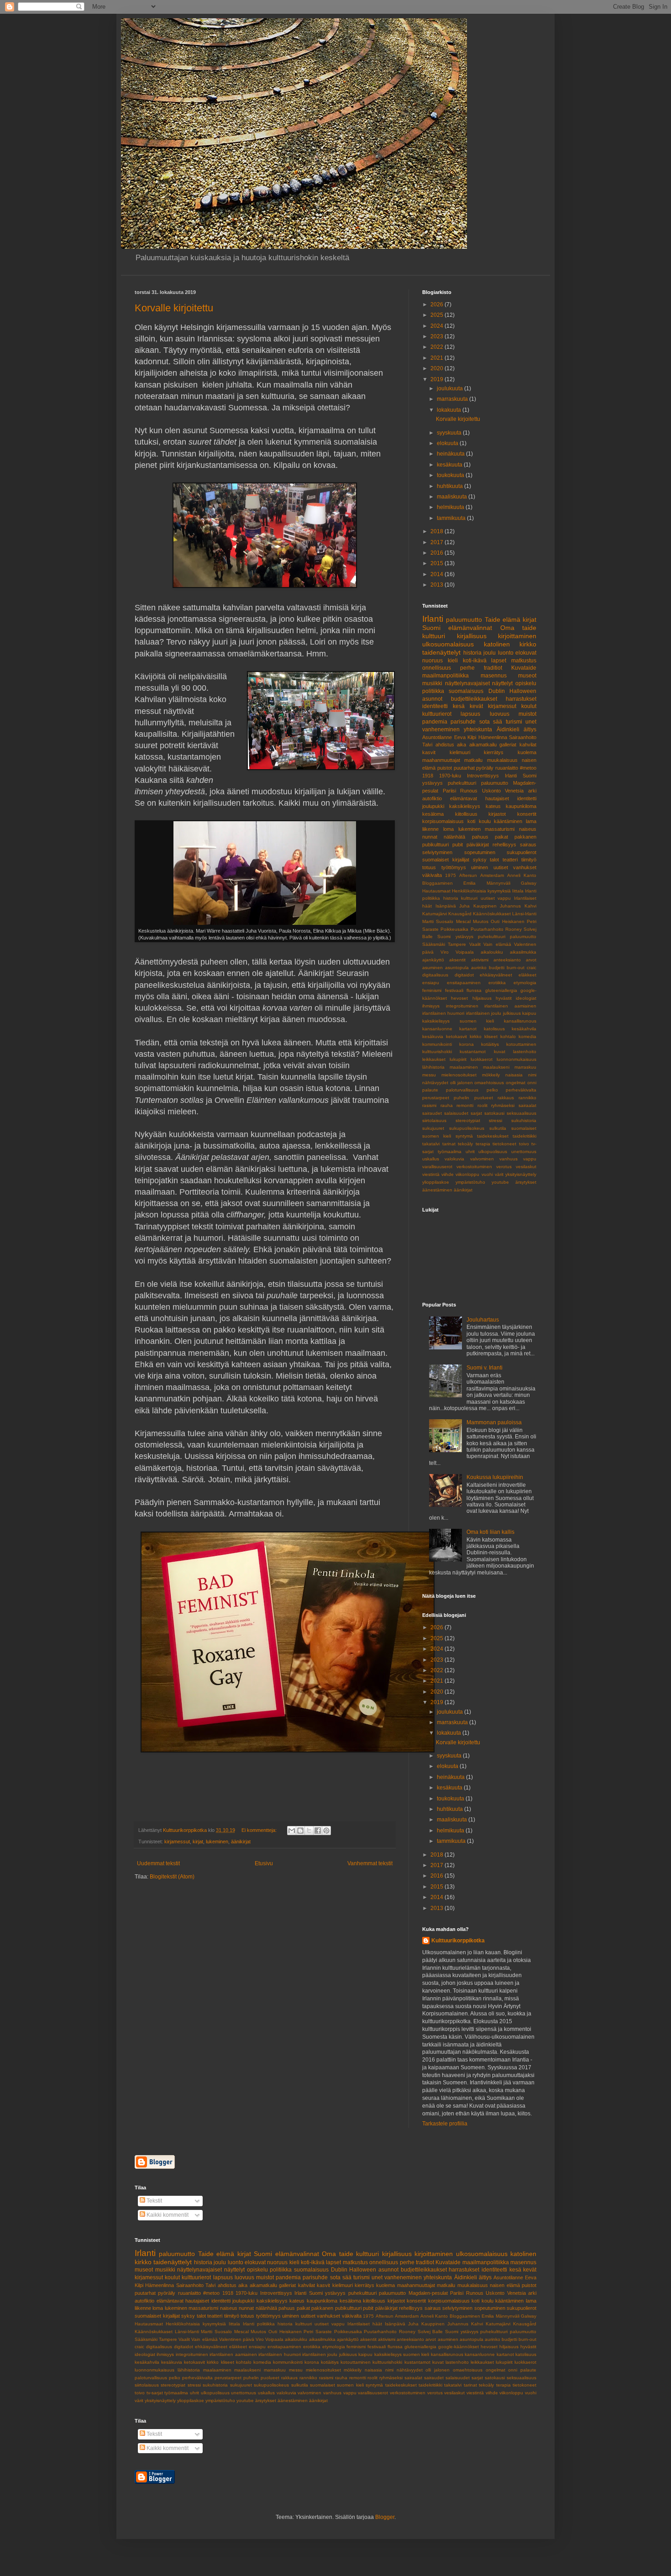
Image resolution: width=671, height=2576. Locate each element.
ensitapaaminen (464, 983)
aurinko (479, 968)
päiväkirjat (478, 845)
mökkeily (491, 1075)
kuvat (500, 1052)
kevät (476, 706)
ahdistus (445, 745)
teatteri (510, 860)
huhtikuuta (451, 486)
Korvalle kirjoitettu (174, 308)
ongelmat (516, 1083)
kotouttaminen (521, 1044)
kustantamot (473, 1052)
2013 (438, 585)
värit (499, 1174)
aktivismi (480, 960)
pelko (492, 1090)
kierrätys (494, 752)
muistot (527, 714)
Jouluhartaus (483, 1320)
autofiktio (432, 798)
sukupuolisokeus (467, 1128)
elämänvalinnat (470, 628)
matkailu (473, 760)
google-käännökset (459, 2347)
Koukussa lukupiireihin (495, 1477)
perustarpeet (436, 1098)
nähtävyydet (435, 1083)
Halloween (523, 691)
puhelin (461, 1098)
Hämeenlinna (493, 737)
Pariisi (449, 791)
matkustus (524, 661)
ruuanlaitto (507, 768)
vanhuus (508, 1159)
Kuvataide (524, 668)
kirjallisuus (472, 636)
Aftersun (468, 875)
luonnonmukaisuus (516, 1059)
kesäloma (433, 814)
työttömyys (454, 867)
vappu (530, 1159)
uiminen (480, 867)
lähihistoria (433, 1067)
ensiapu (431, 983)
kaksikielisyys (465, 806)
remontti (465, 1105)
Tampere (457, 944)
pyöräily (485, 768)
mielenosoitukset (459, 1075)
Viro (445, 952)
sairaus (528, 845)
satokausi (494, 1113)
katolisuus (494, 1029)
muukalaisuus (502, 760)
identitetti (527, 798)
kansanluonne (437, 1029)
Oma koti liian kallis (490, 1532)
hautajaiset (497, 798)
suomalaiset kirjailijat (446, 860)
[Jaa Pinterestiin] (326, 1831)
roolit (482, 1105)
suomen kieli (437, 1136)
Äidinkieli (508, 729)
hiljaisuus (482, 998)
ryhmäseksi (503, 1105)
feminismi (432, 990)
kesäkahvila (524, 1029)
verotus (504, 1167)
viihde (448, 1174)
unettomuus (524, 1152)
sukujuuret (433, 1128)
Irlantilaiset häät (365, 2324)
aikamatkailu (483, 745)
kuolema (527, 752)
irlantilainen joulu (484, 1013)
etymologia (525, 983)
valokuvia (454, 1159)
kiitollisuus (466, 814)
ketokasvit (456, 1036)
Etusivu (264, 1863)
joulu (490, 653)
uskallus (431, 1159)
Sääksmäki (434, 944)
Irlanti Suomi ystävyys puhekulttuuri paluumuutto (350, 2293)
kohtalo (508, 1036)
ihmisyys (431, 1006)
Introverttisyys (483, 776)
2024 (438, 326)
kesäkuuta (450, 465)
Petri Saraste (318, 2332)
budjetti (497, 968)
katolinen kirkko (510, 644)
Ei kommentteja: (260, 1830)
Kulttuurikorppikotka (458, 1941)
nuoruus (432, 661)
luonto (506, 653)
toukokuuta (451, 475)
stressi (495, 1120)
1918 (428, 776)
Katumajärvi (435, 914)
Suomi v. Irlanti (485, 1368)
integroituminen (462, 1006)
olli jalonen (461, 1083)
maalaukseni (496, 1067)
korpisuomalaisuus (443, 821)
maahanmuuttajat (441, 760)
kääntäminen (508, 821)
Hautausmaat (436, 891)
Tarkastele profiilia (445, 2124)
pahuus (480, 837)
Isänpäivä (446, 906)
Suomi (431, 628)
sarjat (476, 1113)
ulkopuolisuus (493, 1152)
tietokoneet (504, 1144)
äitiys (530, 729)
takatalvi (431, 1144)
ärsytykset (526, 1182)
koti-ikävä (475, 661)
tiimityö (529, 860)
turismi (514, 722)
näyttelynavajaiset (467, 683)
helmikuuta (451, 507)
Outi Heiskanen (507, 921)
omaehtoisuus (489, 1083)
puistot (445, 768)
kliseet (491, 1036)
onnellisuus (437, 668)
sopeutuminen (480, 852)
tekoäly (465, 1144)
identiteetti (435, 706)
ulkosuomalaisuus (448, 644)
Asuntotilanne (437, 737)
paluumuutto (464, 619)
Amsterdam (492, 875)
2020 (438, 368)
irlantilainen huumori (443, 1013)
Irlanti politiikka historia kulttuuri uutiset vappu (294, 2324)
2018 (438, 531)
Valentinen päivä (237, 2339)
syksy (480, 860)
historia (472, 653)
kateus (493, 806)
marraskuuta (453, 399)
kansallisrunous (520, 1021)
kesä (459, 706)
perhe (467, 668)
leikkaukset (434, 1059)
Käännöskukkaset (492, 914)
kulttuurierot (437, 714)
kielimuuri (460, 752)
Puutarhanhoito (487, 929)
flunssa (474, 990)
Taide (493, 619)
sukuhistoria (524, 1120)
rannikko (527, 1098)
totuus (429, 867)
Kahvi (530, 906)
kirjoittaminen (517, 636)
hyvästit (504, 998)
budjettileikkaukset (474, 699)
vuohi (487, 1174)
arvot (531, 960)
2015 (438, 563)
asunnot (432, 699)
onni (532, 1083)
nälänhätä (454, 837)
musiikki (432, 683)
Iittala (518, 891)
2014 (438, 574)
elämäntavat (464, 798)
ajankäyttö (433, 960)
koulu (485, 821)
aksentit (457, 960)
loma (448, 829)
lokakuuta (450, 410)
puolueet (484, 1098)
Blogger (385, 2517)
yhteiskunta (478, 729)
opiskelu (526, 683)
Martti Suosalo (438, 921)
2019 (438, 379)
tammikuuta (452, 518)
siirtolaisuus (434, 1120)
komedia (527, 1036)
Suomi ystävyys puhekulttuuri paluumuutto (487, 936)
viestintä (431, 1174)
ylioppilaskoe (436, 1182)
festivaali (454, 990)
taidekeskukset (493, 1136)
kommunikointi (437, 1044)
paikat (501, 837)
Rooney (514, 929)
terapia (483, 1144)
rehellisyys (504, 845)
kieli (453, 661)
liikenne (430, 829)
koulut (529, 706)
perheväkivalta (521, 1090)
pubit (458, 845)
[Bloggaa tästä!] (300, 1831)
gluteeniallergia (501, 990)
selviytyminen (437, 852)
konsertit (527, 814)
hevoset (459, 998)
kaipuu (529, 1013)
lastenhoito (525, 1052)
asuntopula (457, 968)
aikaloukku (492, 952)
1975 (451, 875)
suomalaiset (524, 1128)
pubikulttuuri (435, 845)
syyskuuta (450, 433)
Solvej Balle (430, 2332)
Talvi (427, 745)
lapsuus (470, 714)
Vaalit (475, 944)
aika (461, 745)
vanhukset (525, 867)
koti (471, 821)
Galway (529, 883)
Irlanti (433, 619)
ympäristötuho (470, 1182)
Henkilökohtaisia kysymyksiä (481, 891)
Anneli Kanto (522, 875)
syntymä (464, 1136)
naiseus (528, 829)
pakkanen (525, 837)
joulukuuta (451, 388)
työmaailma (450, 1152)
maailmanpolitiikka (446, 676)
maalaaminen (464, 1067)
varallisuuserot (437, 1167)
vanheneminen (441, 729)
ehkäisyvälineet (496, 975)
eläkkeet (527, 975)
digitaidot (464, 975)
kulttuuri (434, 636)
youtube (500, 1182)
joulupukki (433, 806)
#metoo (528, 768)
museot (527, 676)
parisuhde (463, 722)
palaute (430, 1090)
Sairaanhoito (523, 737)
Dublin (497, 691)
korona (467, 1044)
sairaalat (527, 1105)
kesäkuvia (433, 1036)
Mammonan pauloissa (494, 1422)
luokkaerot (482, 1059)
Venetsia (514, 791)
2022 (438, 347)
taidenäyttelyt (441, 652)
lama (531, 821)
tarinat (449, 1144)
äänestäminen (437, 1190)
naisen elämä (505, 2285)
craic (532, 968)
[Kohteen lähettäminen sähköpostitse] (292, 1831)
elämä (511, 619)
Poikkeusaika (454, 929)
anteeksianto (507, 960)
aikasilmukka (523, 952)
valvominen (482, 1159)
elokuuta (448, 443)
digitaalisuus (435, 975)
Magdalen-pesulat (428, 2293)
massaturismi (500, 829)
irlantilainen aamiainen (510, 1006)
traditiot (493, 668)
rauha (447, 1105)
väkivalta (432, 875)
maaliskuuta (453, 497)
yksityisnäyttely (521, 1174)
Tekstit (154, 2201)
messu (429, 1075)
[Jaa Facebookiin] (318, 1831)
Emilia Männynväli (487, 883)
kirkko (476, 1036)
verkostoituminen (474, 1167)
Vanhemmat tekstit (370, 1863)
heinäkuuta (451, 454)
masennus (494, 676)
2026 (438, 304)
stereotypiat (468, 1120)
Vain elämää (497, 944)
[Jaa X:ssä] (309, 1831)
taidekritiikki (524, 1136)
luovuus (500, 714)
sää (498, 722)
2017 (438, 542)
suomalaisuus (466, 691)
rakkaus (506, 1098)
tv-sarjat (155, 2393)
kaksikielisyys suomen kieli (458, 1021)
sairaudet (432, 1113)
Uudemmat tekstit (158, 1863)
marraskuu (525, 1067)
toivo (524, 1144)
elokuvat (526, 653)
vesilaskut (526, 1167)
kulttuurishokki (437, 1052)
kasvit (429, 752)
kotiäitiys (490, 1044)
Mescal (463, 921)
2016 (438, 553)
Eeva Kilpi (465, 737)
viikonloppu (467, 1174)
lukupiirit (458, 1059)
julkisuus (512, 1013)
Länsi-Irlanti (524, 914)
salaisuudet (456, 1113)
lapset (499, 661)
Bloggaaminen (438, 883)
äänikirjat (241, 1841)
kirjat (198, 1841)
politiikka (433, 691)
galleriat (508, 745)
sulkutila (498, 1128)
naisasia (514, 1075)
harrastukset (521, 699)
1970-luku (450, 776)
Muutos (481, 921)
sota (485, 722)
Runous (469, 791)
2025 (438, 315)
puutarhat (464, 768)
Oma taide (518, 628)
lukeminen (217, 1841)
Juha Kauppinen (478, 906)
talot (494, 860)
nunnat (430, 837)
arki (532, 791)
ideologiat (526, 998)
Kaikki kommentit (167, 2215)
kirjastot (497, 814)
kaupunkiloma (521, 806)
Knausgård (460, 914)
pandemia (435, 722)
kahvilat (528, 745)
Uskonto (491, 791)
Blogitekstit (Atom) (172, 1877)
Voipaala (465, 952)
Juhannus (510, 906)
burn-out (516, 968)
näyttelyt (502, 683)
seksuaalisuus (522, 1113)
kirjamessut (177, 1841)
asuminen (432, 968)
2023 (438, 336)
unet (531, 722)
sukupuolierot (522, 852)
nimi (532, 1075)
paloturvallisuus (462, 1090)
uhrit (470, 1152)
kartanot (468, 1029)
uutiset (501, 867)
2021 (438, 358)
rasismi (429, 1105)
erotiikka (497, 983)
